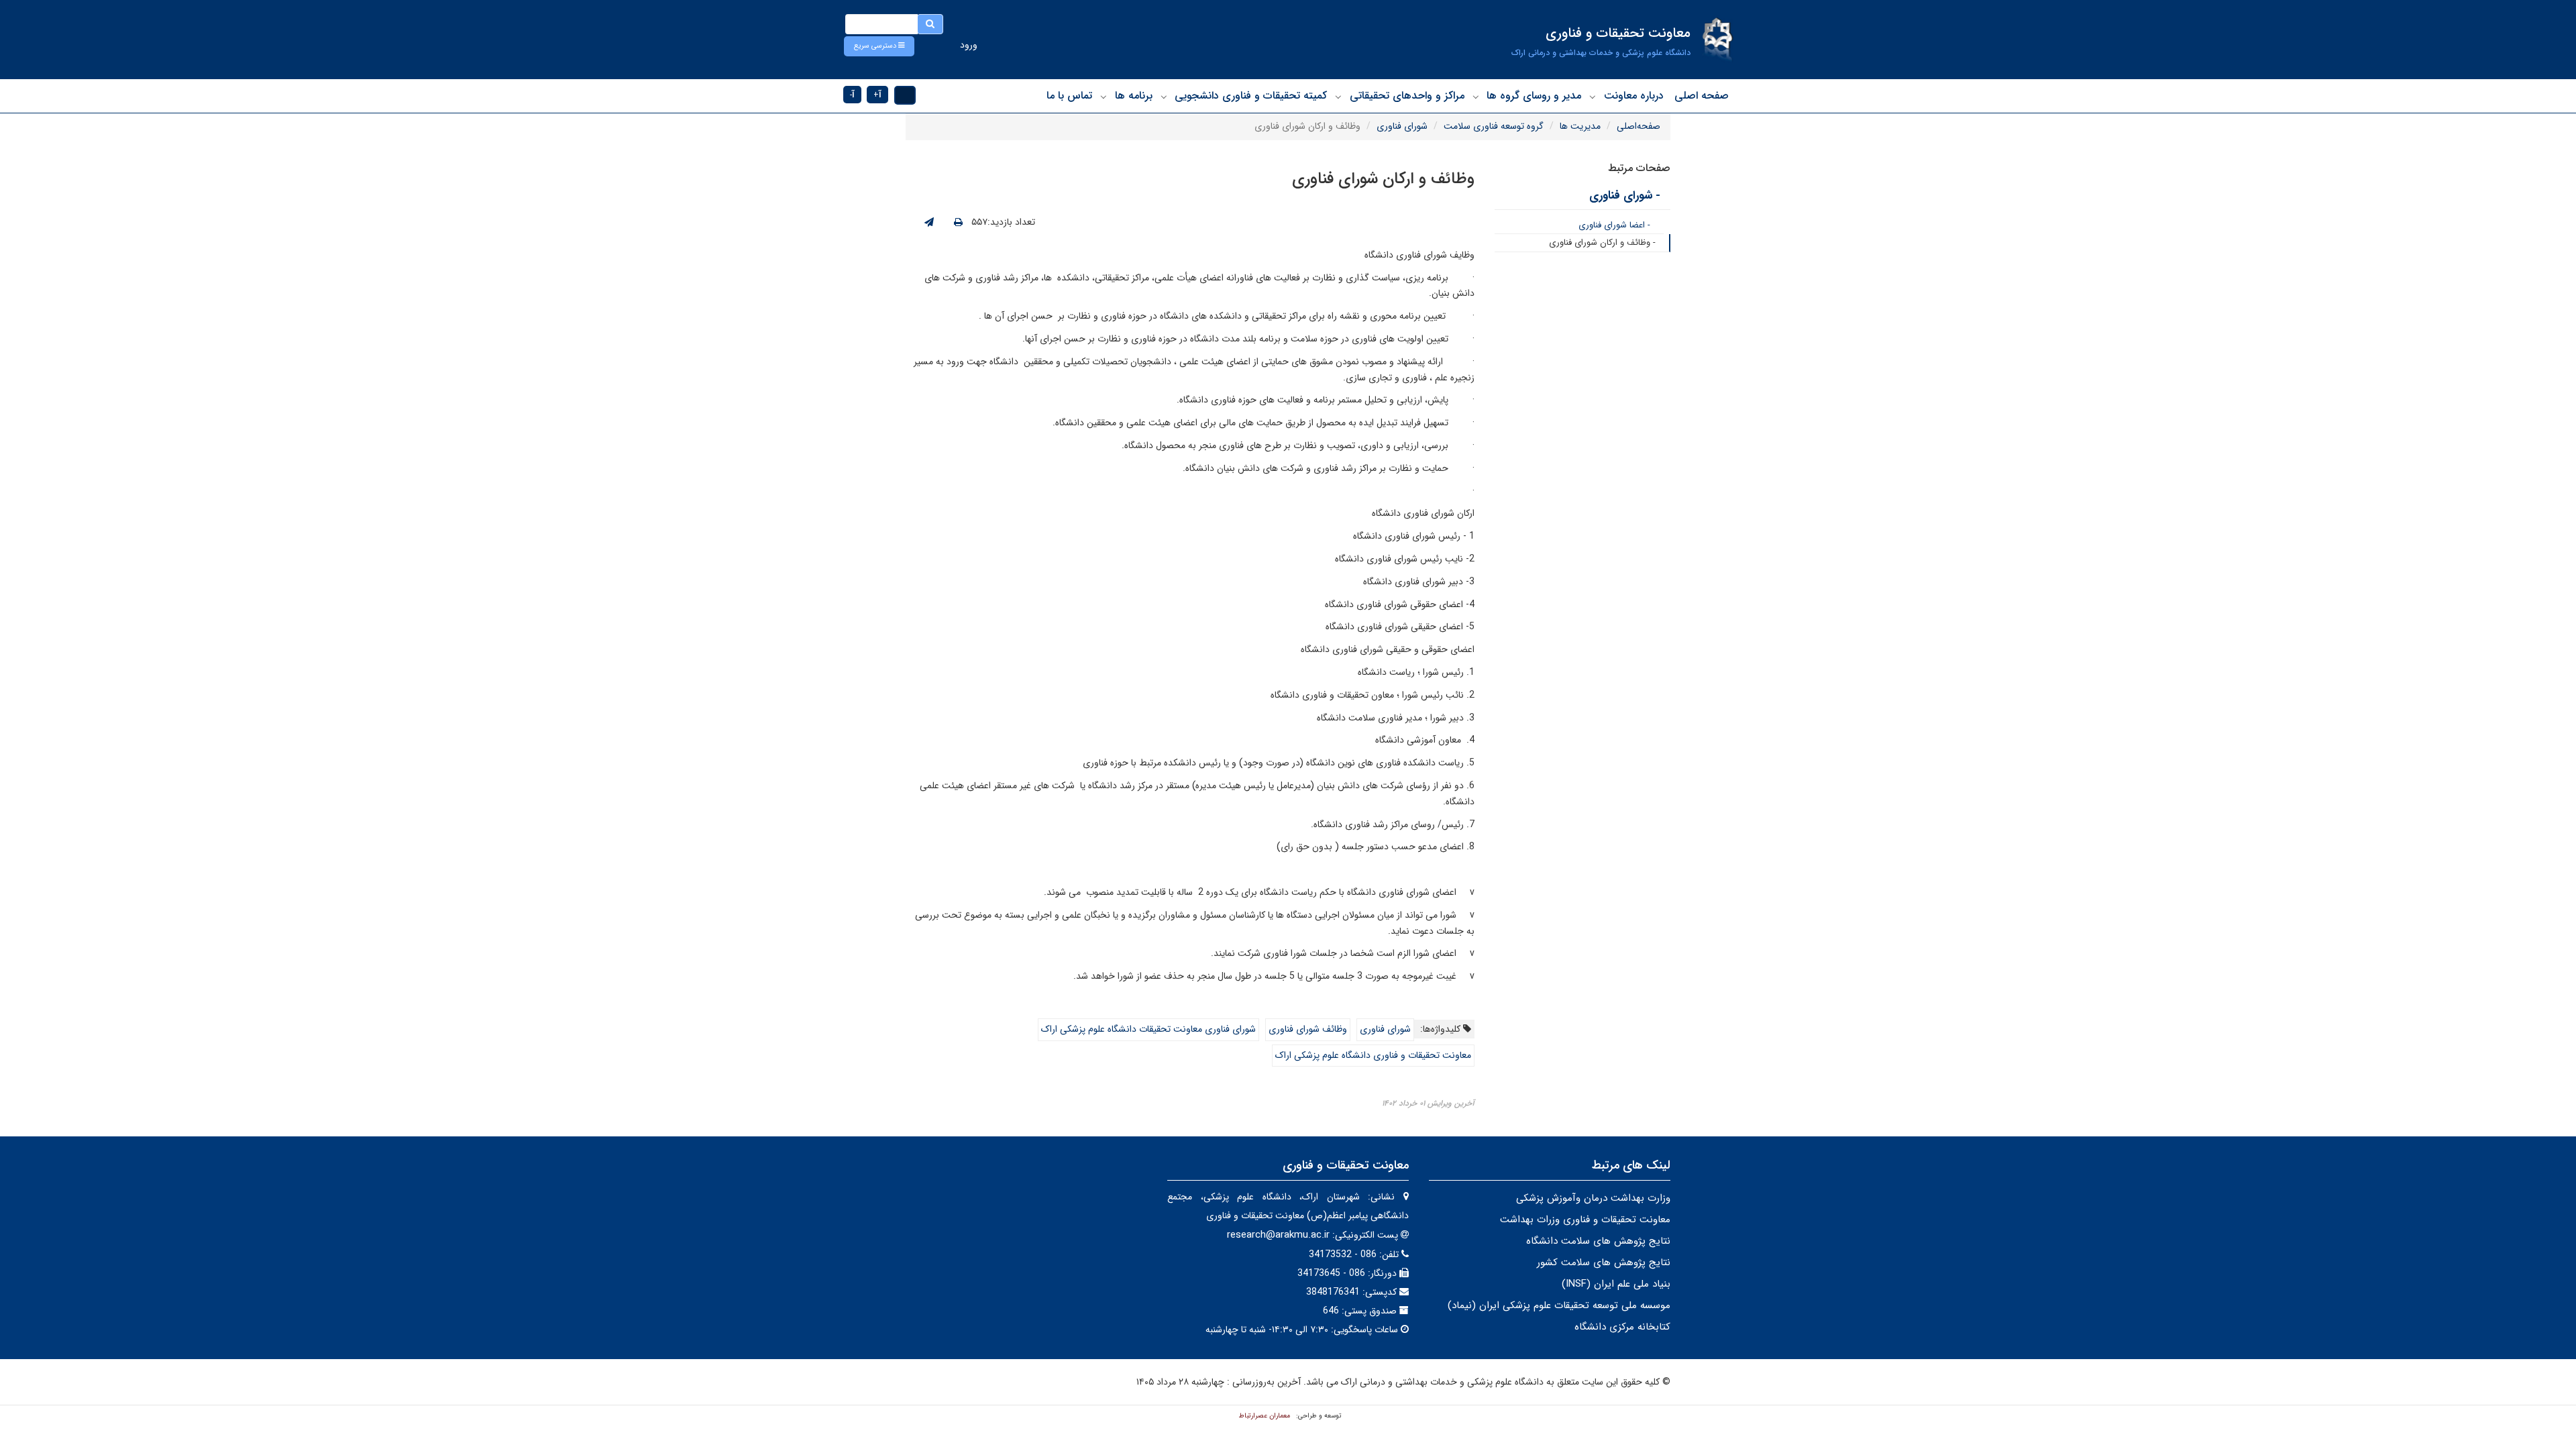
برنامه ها (1134, 96)
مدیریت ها (1580, 126)
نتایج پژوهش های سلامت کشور (1604, 1263)
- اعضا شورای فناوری (1614, 225)
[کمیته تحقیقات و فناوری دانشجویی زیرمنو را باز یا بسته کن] (1164, 97)
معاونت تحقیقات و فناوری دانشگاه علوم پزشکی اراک (1373, 1055)
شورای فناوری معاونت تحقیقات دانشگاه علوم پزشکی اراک (1148, 1029)
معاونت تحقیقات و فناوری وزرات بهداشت (1585, 1220)
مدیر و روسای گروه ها (1534, 96)
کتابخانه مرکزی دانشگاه (1622, 1327)
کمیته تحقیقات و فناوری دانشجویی (1251, 96)
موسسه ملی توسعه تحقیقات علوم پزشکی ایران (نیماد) (1559, 1305)
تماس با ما (1069, 96)
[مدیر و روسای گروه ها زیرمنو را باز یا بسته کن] (1476, 97)
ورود (969, 45)
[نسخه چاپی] (958, 223)
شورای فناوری (1402, 126)
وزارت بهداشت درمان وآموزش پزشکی (1593, 1198)
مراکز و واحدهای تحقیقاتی (1407, 96)
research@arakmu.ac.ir (1278, 1235)
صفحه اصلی (1702, 96)
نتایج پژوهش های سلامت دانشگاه (1598, 1241)
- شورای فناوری (1625, 196)
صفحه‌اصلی (1639, 126)
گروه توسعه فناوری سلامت (1494, 126)
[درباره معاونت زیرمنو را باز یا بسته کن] (1593, 97)
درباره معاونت (1634, 96)
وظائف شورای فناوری (1308, 1029)
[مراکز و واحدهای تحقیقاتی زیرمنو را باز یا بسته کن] (1338, 97)
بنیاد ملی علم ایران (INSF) (1616, 1284)
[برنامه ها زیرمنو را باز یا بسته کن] (1104, 97)
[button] (879, 46)
